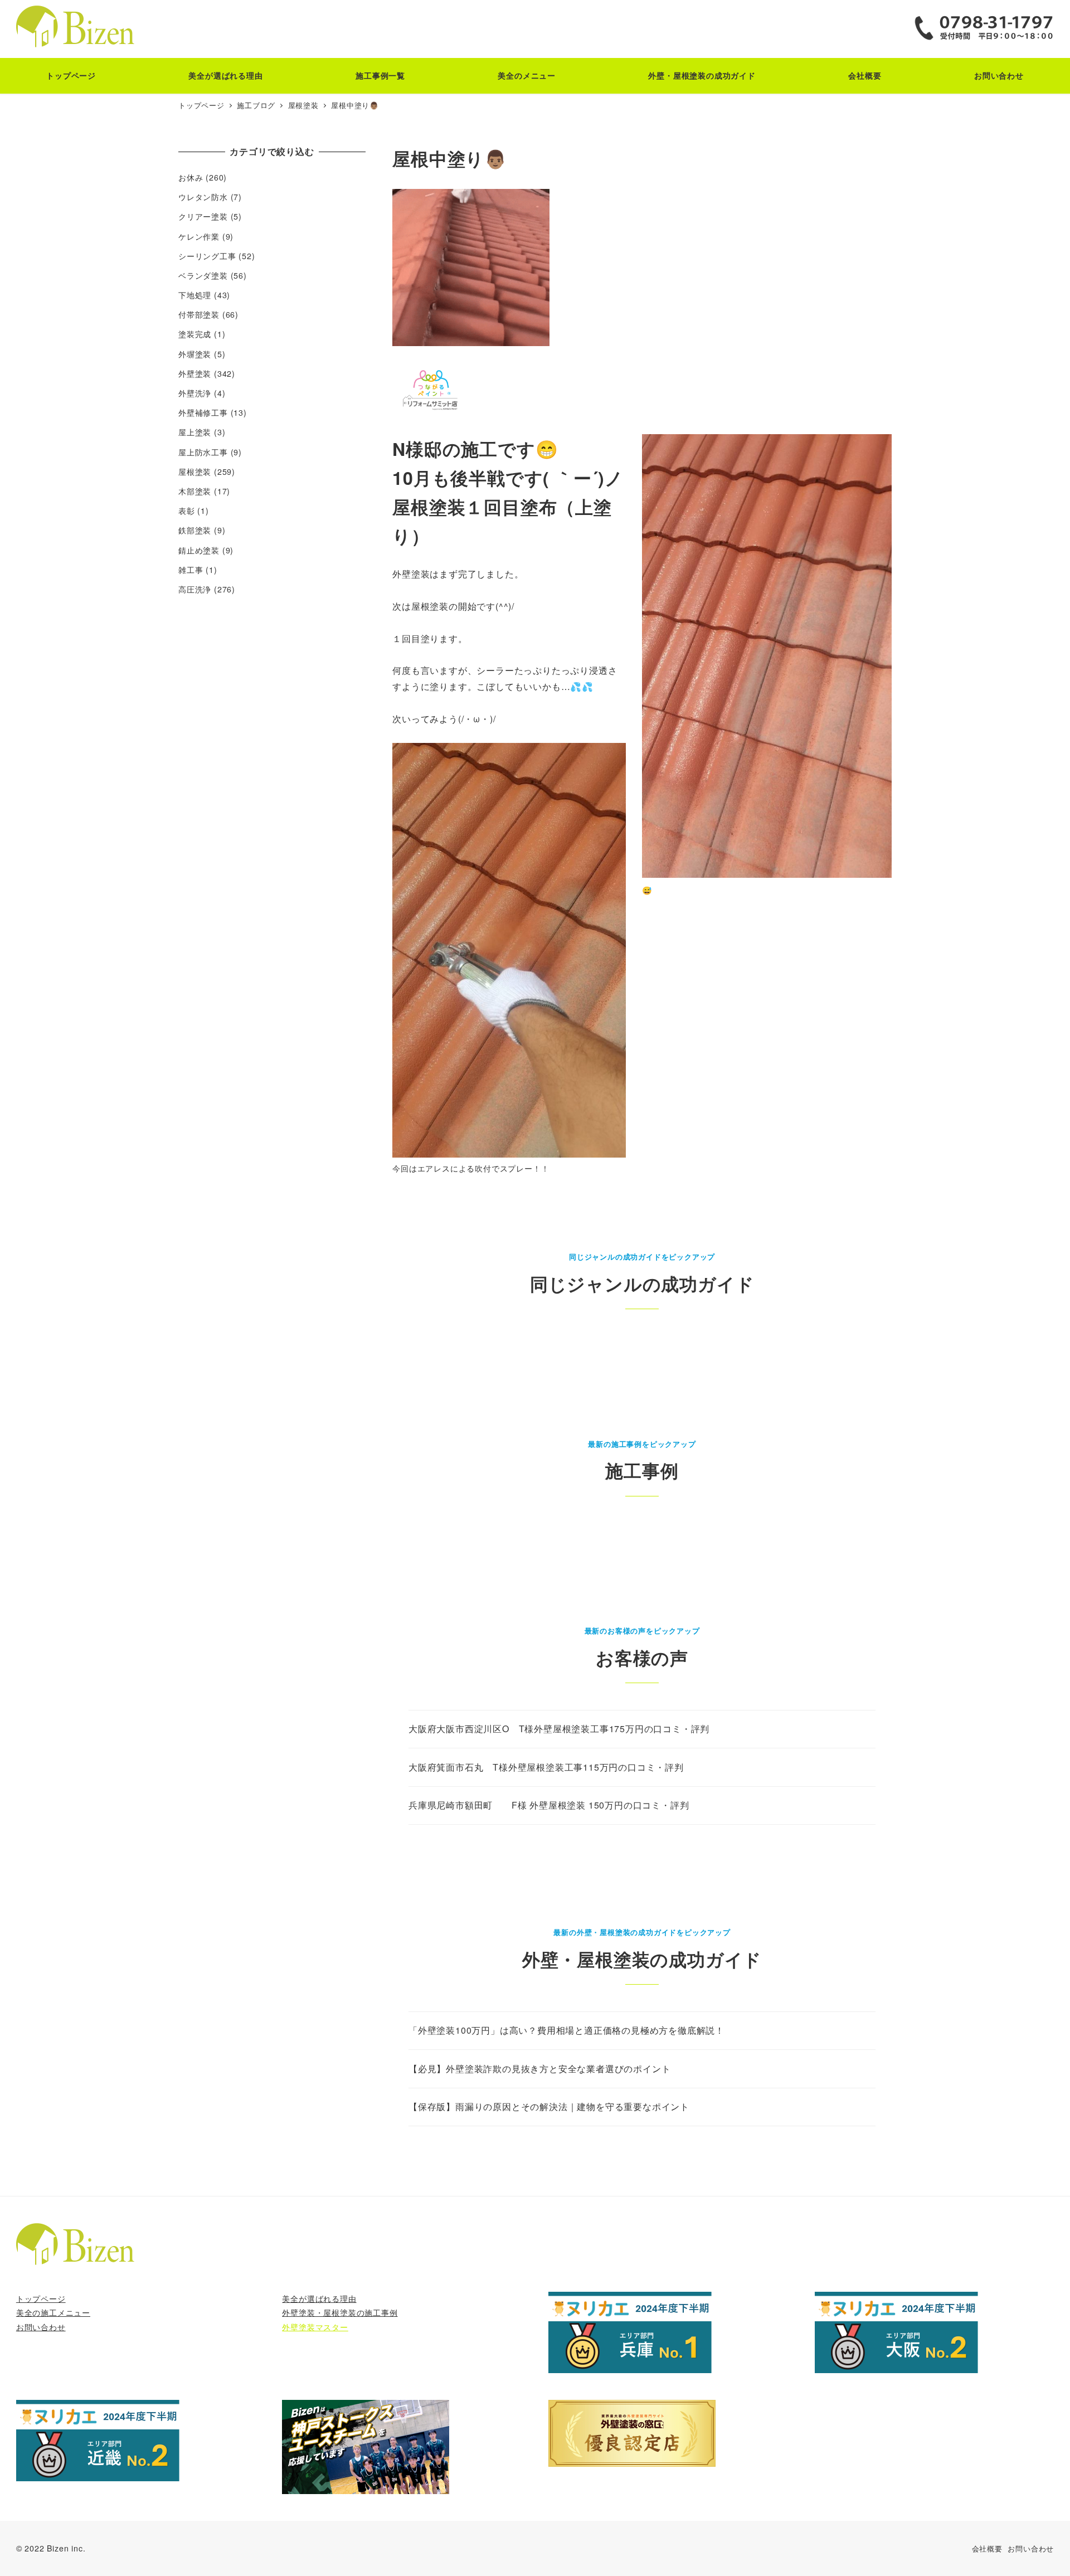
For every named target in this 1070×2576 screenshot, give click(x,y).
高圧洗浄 (195, 589)
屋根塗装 (195, 472)
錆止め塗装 (199, 550)
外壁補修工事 (203, 412)
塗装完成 (195, 334)
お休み (191, 177)
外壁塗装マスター (315, 2327)
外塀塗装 (195, 354)
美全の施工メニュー (53, 2312)
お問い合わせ (41, 2327)
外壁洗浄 (195, 393)
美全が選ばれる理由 (319, 2298)
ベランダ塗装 (203, 275)
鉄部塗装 (195, 530)
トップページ (41, 2298)
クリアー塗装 (203, 216)
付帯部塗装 (199, 314)
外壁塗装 (195, 373)
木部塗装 (195, 491)
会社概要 (987, 2548)
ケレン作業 (199, 236)
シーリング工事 (207, 256)
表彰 (187, 511)
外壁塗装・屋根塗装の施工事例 (340, 2312)
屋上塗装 (195, 432)
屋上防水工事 (203, 452)
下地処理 (195, 295)
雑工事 (191, 570)
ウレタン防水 (203, 197)
